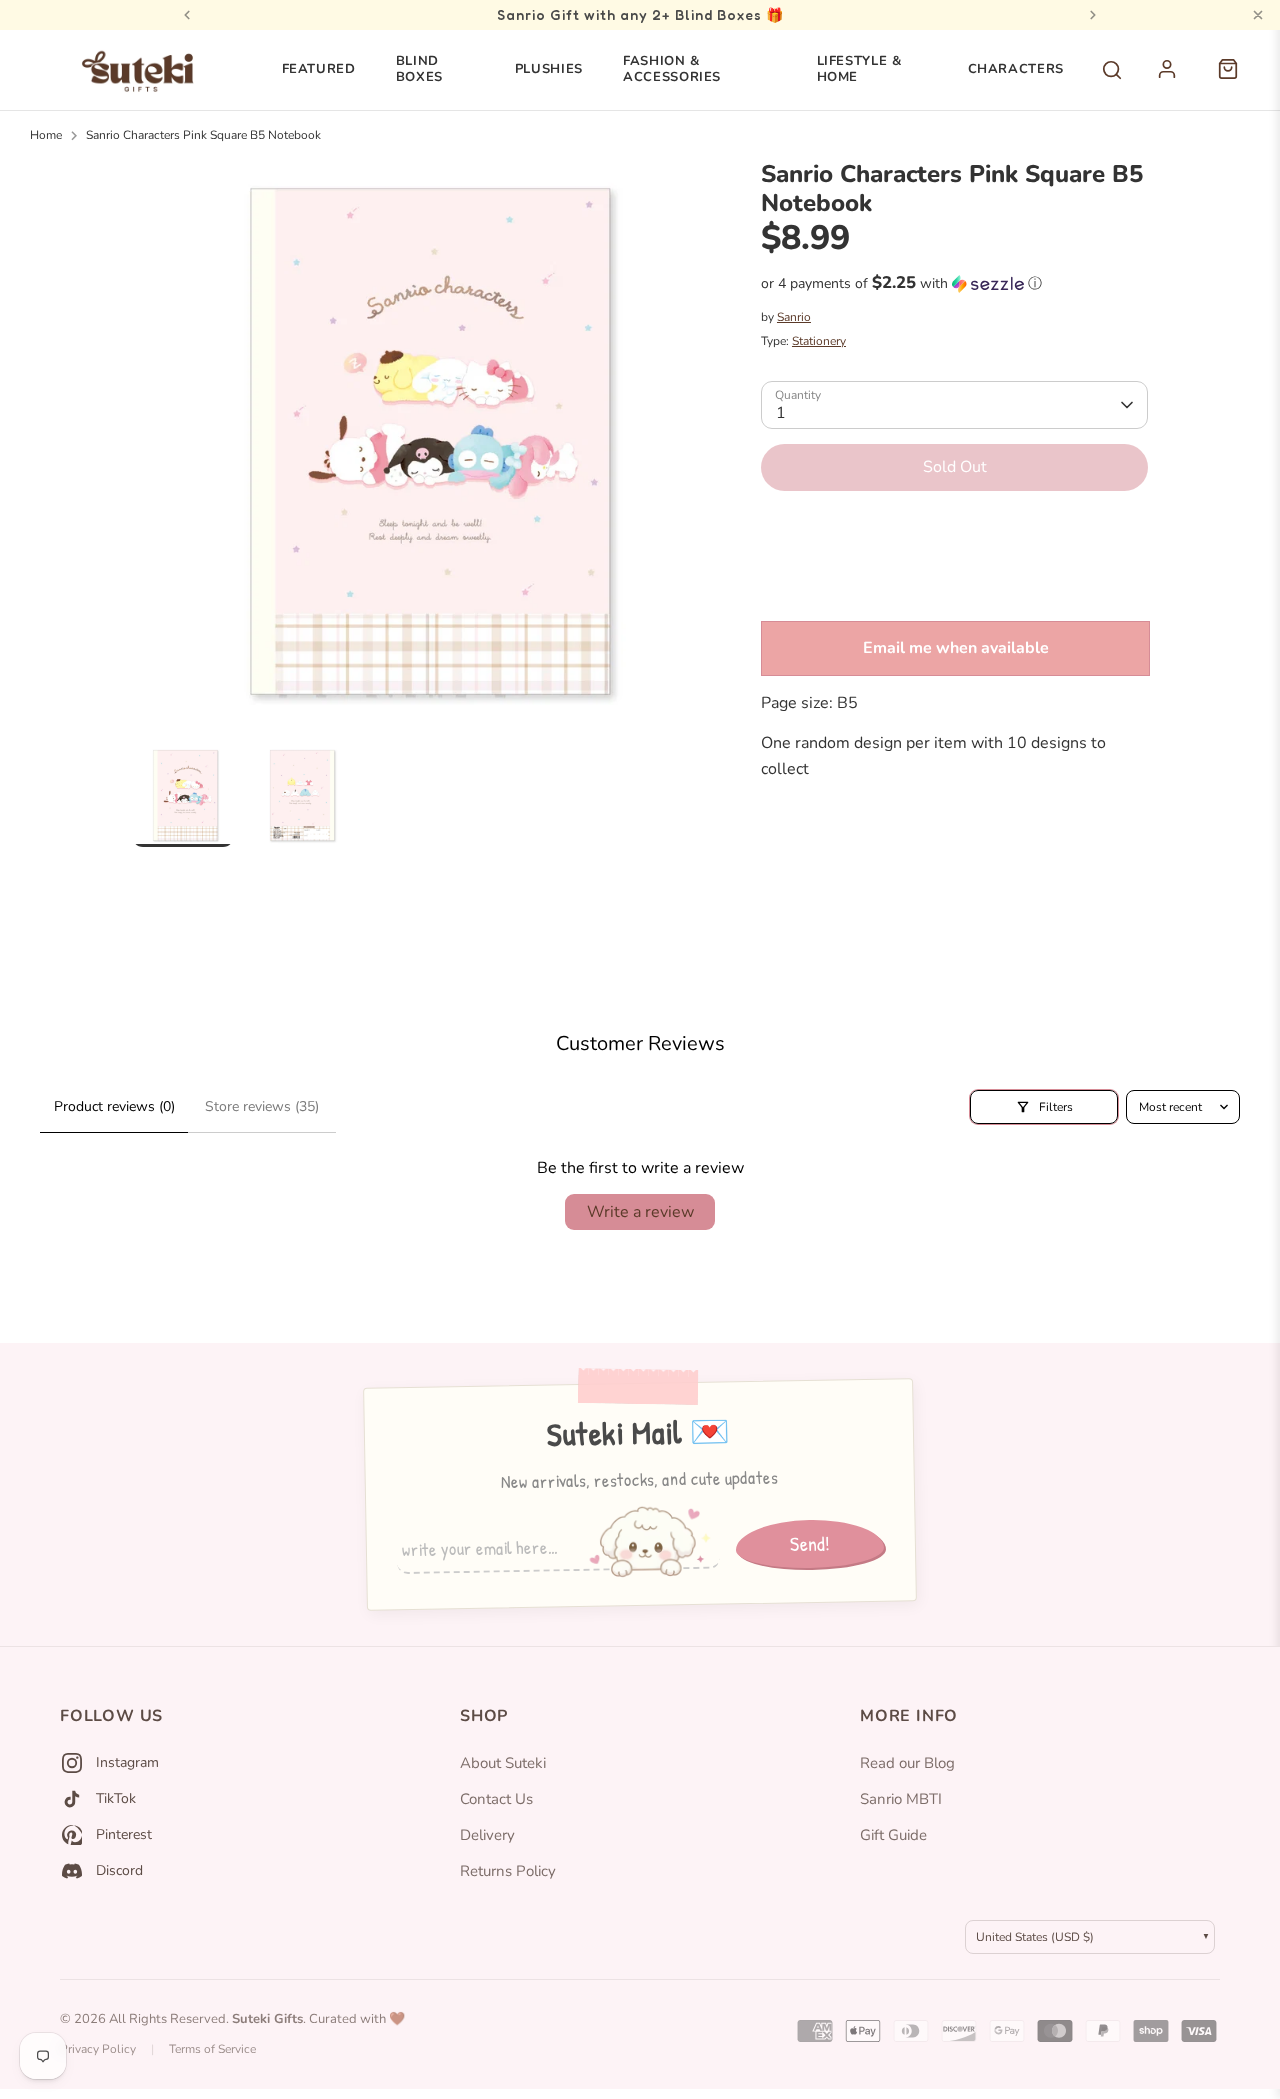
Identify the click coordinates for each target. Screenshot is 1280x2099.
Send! (810, 1543)
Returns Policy (508, 1871)
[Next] (1093, 15)
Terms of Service (212, 2049)
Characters (1016, 69)
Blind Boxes (419, 69)
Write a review (640, 1212)
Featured (319, 69)
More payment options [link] (954, 578)
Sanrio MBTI (901, 1799)
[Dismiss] (1258, 15)
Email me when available (956, 648)
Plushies (549, 69)
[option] (417, 452)
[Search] (1112, 70)
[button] (954, 283)
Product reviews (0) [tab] (114, 1106)
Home (46, 135)
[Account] (1178, 80)
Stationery (819, 341)
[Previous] (187, 15)
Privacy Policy (98, 2049)
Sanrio (794, 317)
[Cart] (1238, 80)
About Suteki (503, 1763)
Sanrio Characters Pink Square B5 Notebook (203, 135)
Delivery (487, 1835)
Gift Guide (893, 1835)
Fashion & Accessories (672, 69)
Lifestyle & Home (859, 69)
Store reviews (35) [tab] (262, 1106)
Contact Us (496, 1799)
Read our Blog (907, 1763)
